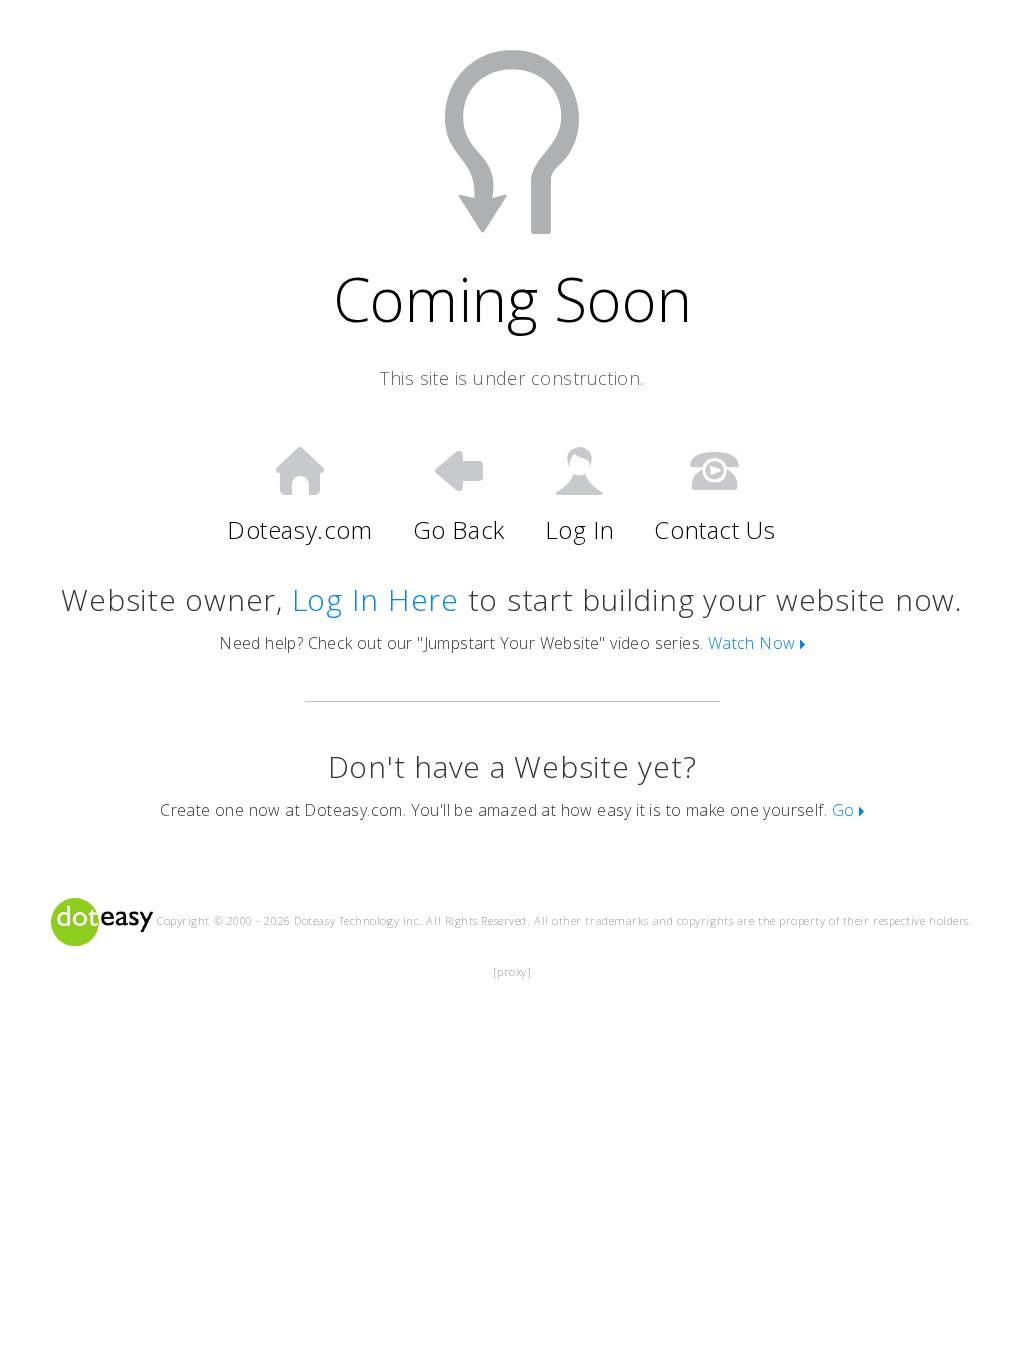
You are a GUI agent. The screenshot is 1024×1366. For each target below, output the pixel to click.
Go (845, 810)
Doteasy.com (300, 529)
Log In (580, 529)
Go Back (459, 529)
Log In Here (375, 599)
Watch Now (754, 643)
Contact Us (714, 529)
